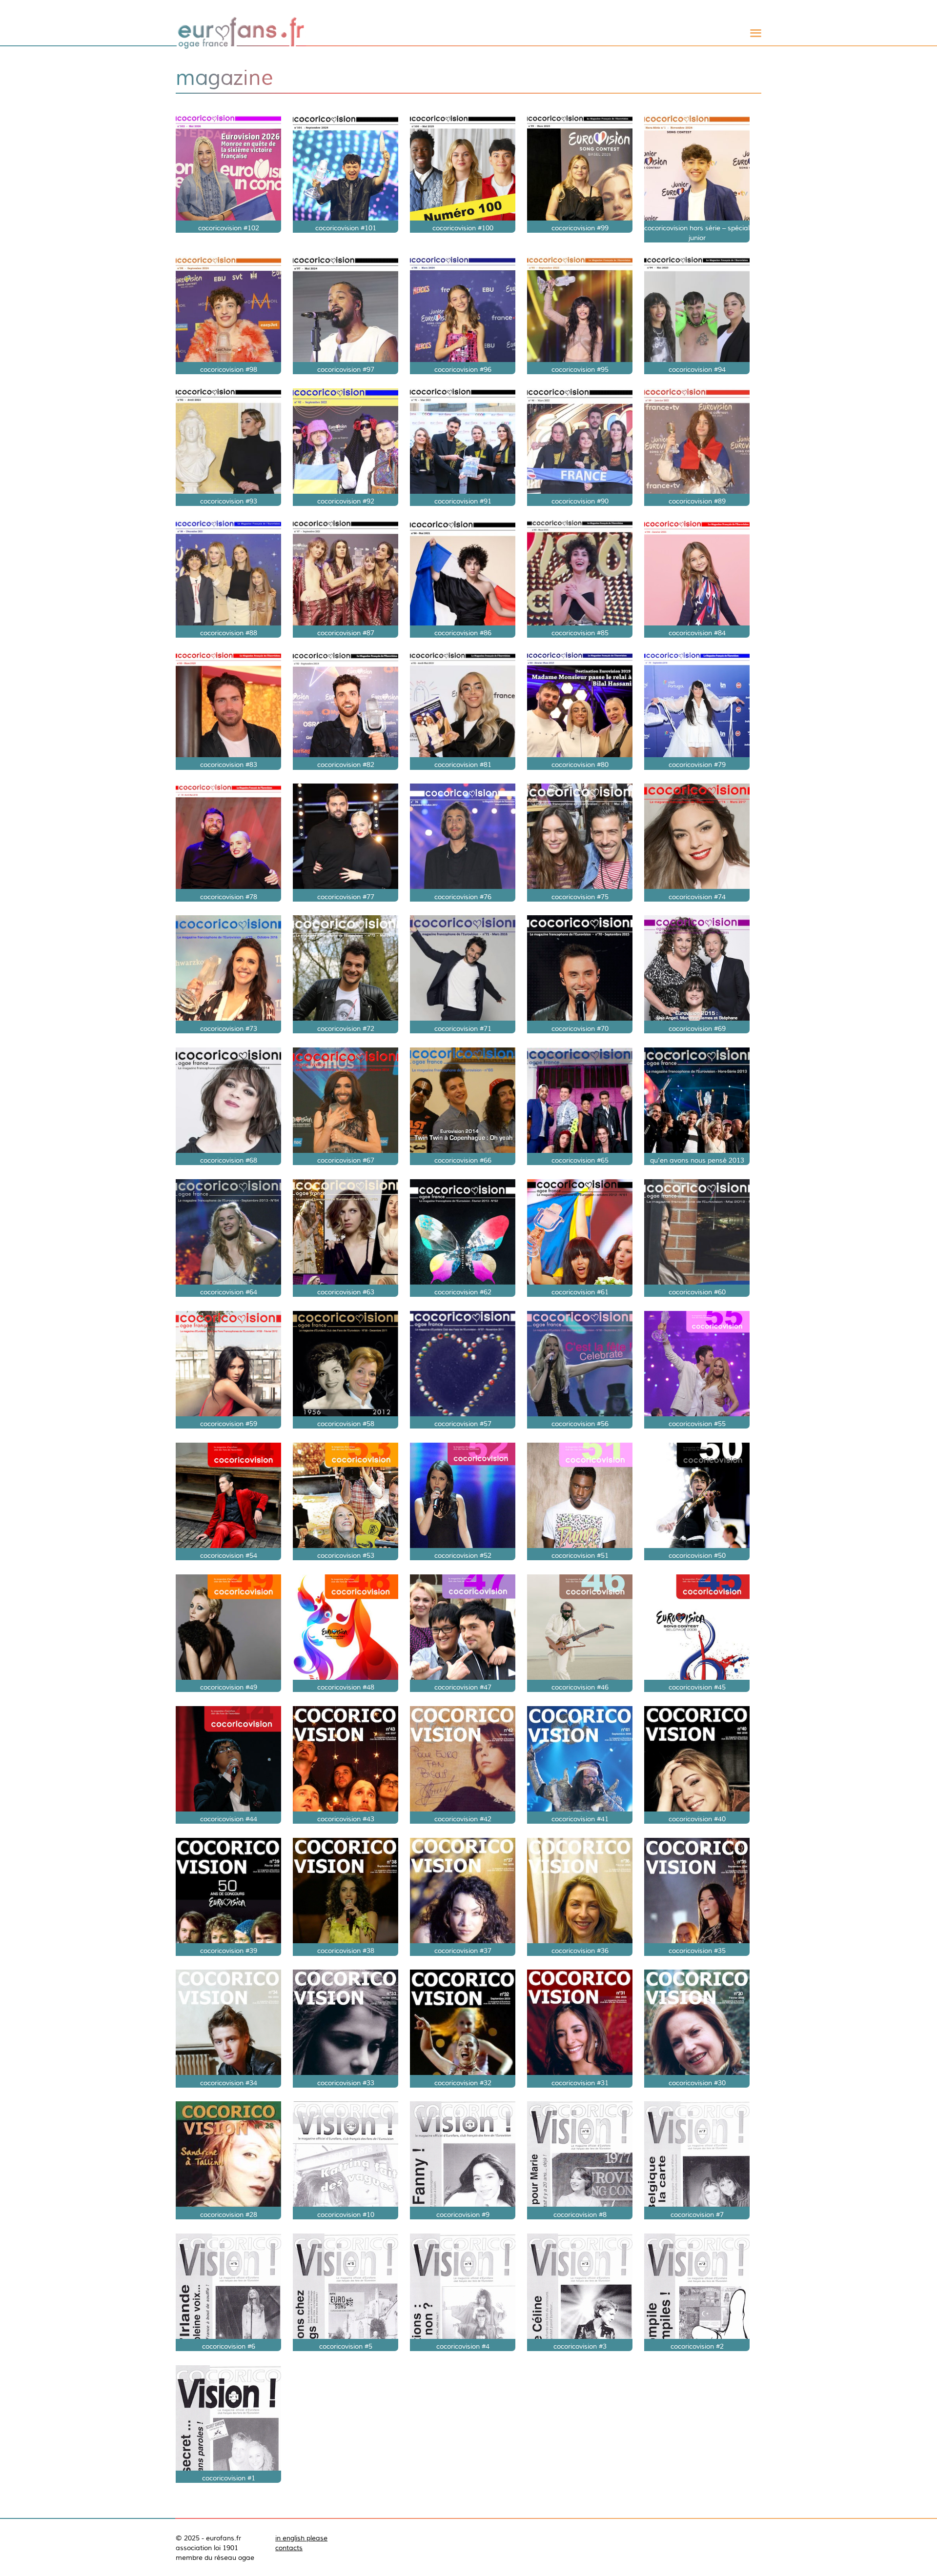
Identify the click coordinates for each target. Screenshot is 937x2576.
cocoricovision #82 (346, 765)
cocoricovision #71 (463, 1028)
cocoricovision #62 (463, 1292)
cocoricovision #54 (229, 1555)
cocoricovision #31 (580, 2083)
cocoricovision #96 (463, 369)
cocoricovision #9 (463, 2214)
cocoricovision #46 (580, 1687)
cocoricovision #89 (697, 501)
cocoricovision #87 (346, 633)
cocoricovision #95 (580, 369)
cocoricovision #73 (229, 1028)
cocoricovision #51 (580, 1555)
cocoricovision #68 (229, 1160)
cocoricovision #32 (463, 2083)
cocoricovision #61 (580, 1292)
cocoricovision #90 (580, 501)
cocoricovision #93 (229, 501)
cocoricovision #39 (229, 1951)
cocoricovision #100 (463, 228)
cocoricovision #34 (229, 2083)
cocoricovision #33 (346, 2083)
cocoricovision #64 (229, 1292)
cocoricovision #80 (580, 765)
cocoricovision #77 (346, 897)
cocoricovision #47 (463, 1687)
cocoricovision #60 (697, 1292)
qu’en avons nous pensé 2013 (697, 1160)
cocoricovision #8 (580, 2214)
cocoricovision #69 (697, 1028)
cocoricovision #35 (697, 1951)
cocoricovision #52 (463, 1555)
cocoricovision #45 (697, 1687)
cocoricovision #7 (697, 2214)
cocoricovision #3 (580, 2346)
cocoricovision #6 (229, 2346)
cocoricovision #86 (463, 633)
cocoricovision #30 (697, 2083)
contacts (289, 2548)
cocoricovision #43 (346, 1819)
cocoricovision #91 (463, 501)
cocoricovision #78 (229, 897)
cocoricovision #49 (229, 1687)
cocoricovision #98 (229, 369)
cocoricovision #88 (229, 633)
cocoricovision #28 (229, 2214)
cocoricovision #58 (346, 1424)
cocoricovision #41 (580, 1819)
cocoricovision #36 (580, 1951)
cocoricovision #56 (580, 1424)
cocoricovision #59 (229, 1424)
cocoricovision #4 (463, 2346)
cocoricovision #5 (346, 2346)
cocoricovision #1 (229, 2478)
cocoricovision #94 (697, 369)
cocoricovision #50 (697, 1555)
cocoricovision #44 (229, 1819)
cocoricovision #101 (346, 228)
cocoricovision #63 (346, 1292)
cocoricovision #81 (463, 765)
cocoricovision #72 (346, 1028)
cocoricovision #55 (697, 1424)
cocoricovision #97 (346, 369)
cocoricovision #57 (463, 1424)
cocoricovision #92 (346, 501)
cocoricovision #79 (697, 765)
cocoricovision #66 (463, 1160)
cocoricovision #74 (697, 897)
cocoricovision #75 (580, 897)
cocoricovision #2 (697, 2346)
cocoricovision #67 (346, 1160)
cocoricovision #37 (463, 1951)
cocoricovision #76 (463, 897)
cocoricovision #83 (229, 765)
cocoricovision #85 (580, 633)
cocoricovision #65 (580, 1160)
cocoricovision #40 (697, 1819)
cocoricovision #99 (580, 228)
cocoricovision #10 (346, 2214)
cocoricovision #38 (346, 1951)
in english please (301, 2538)
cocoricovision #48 (346, 1687)
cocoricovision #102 (229, 228)
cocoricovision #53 (346, 1555)
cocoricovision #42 (463, 1819)
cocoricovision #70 (580, 1028)
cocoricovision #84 (697, 633)
